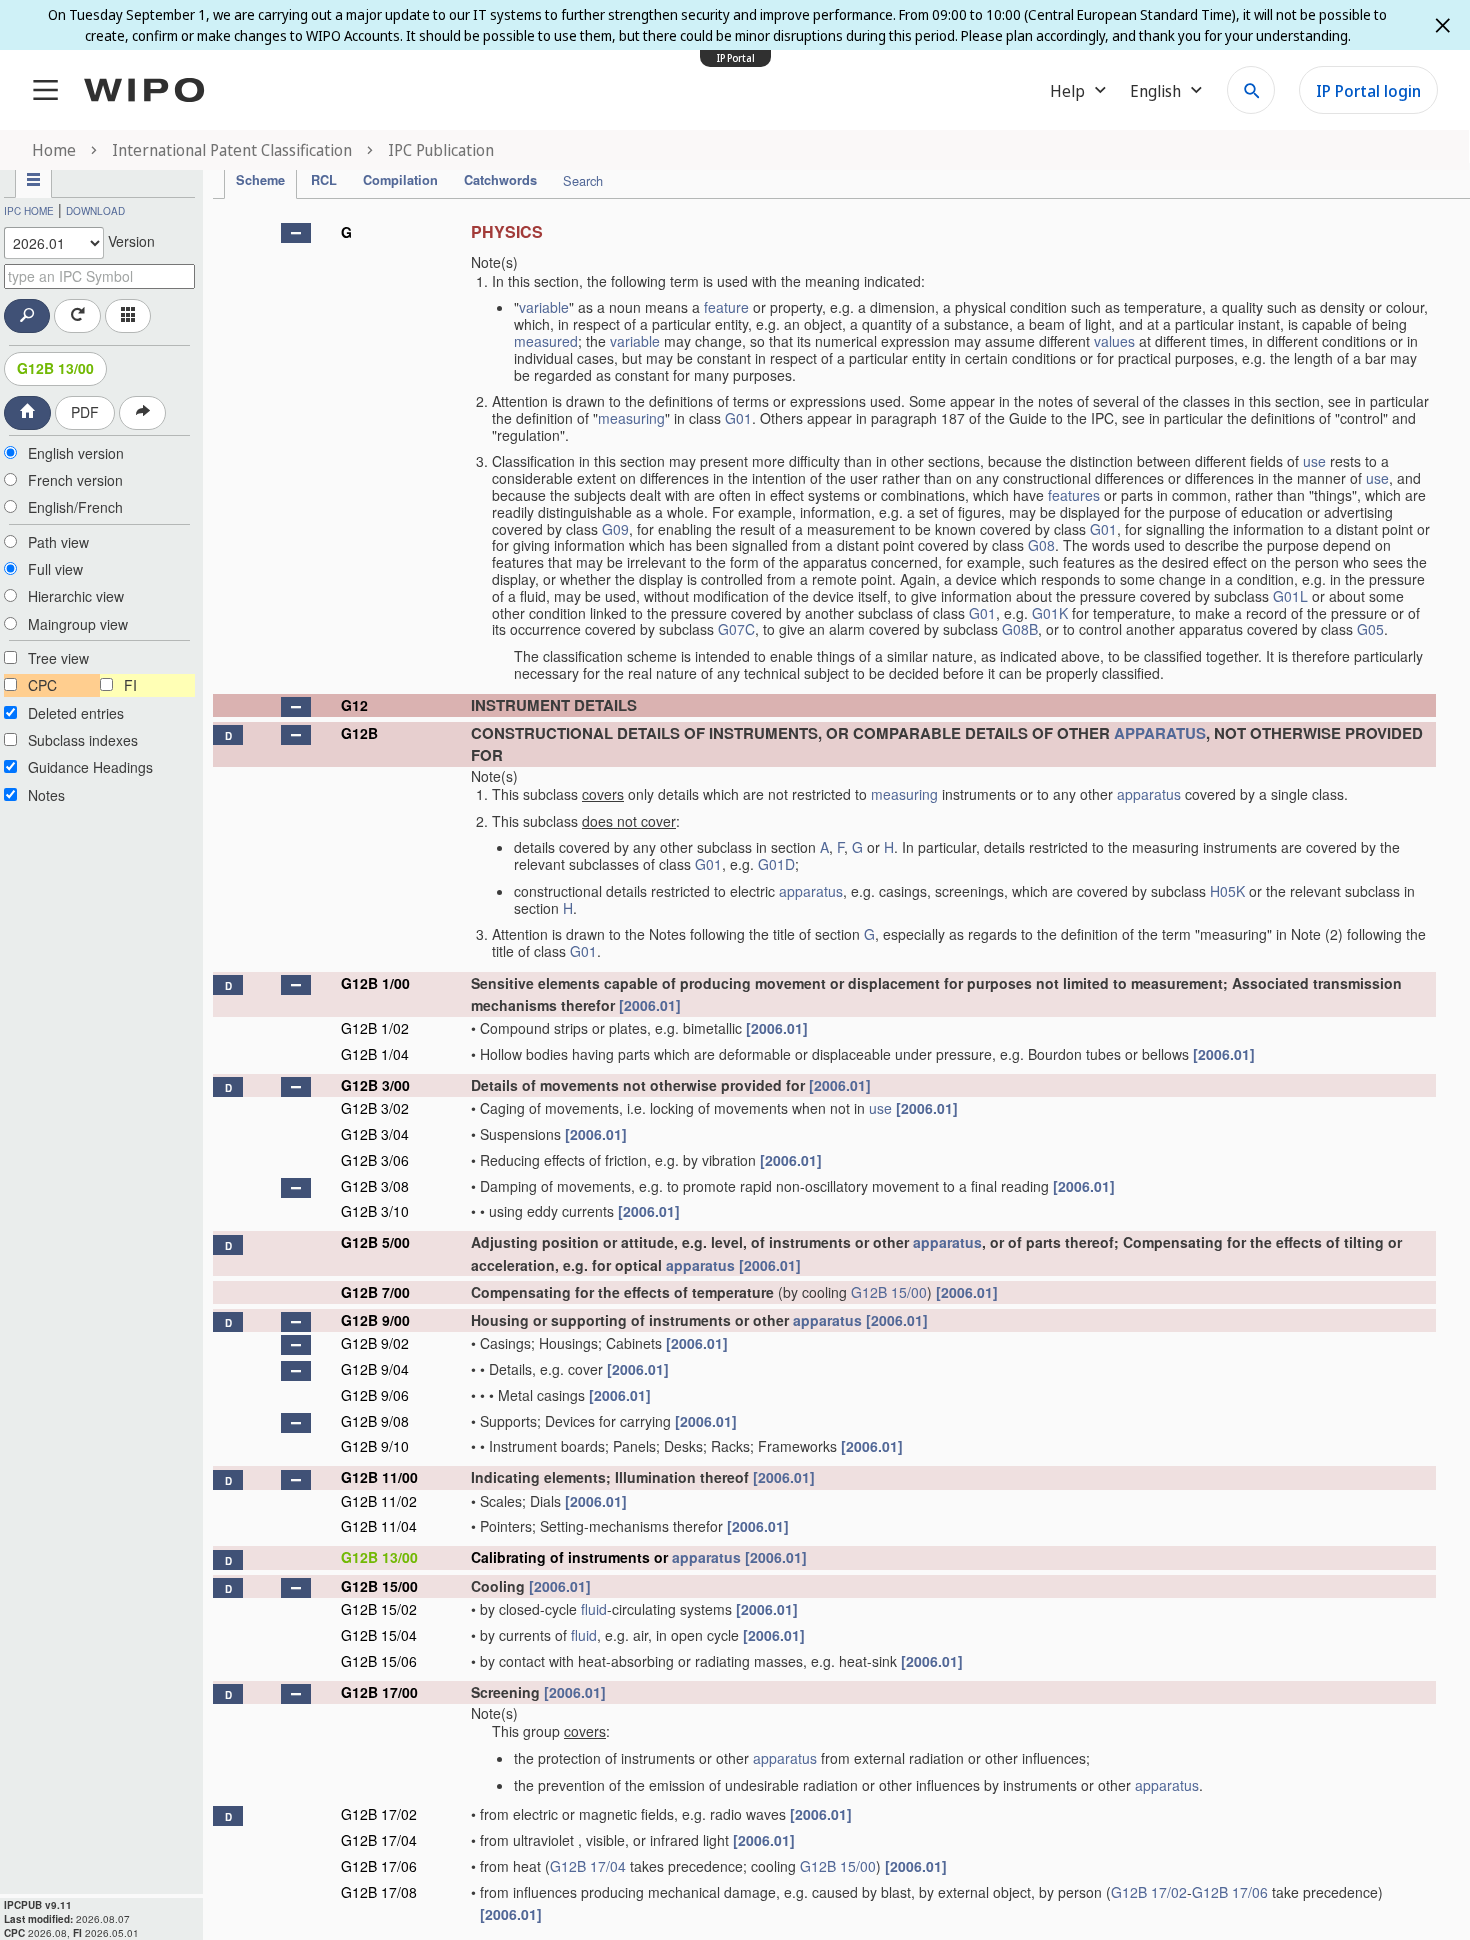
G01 (738, 418)
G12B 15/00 (889, 1292)
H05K (1227, 891)
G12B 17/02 (379, 1814)
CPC (42, 685)
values (1114, 341)
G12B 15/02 (379, 1609)
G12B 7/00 (375, 1292)
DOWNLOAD (95, 211)
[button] (296, 233)
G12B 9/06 (375, 1395)
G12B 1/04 (375, 1054)
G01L (1290, 596)
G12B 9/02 (375, 1343)
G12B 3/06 (375, 1160)
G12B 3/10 (375, 1211)
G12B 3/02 (375, 1108)
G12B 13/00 (55, 368)
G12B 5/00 (375, 1242)
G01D (776, 864)
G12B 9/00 (375, 1320)
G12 (354, 705)
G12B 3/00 (375, 1085)
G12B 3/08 (375, 1186)
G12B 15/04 (379, 1635)
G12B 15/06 (379, 1661)
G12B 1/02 (375, 1028)
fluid (594, 1609)
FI (130, 685)
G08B (1020, 629)
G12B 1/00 (375, 983)
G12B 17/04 (379, 1840)
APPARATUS (1160, 733)
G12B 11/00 (379, 1477)
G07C (736, 629)
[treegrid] (824, 1071)
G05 (1370, 629)
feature (726, 307)
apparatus (1149, 794)
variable (544, 307)
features (1074, 495)
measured (546, 341)
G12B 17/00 (379, 1692)
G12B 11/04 (379, 1526)
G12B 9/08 (375, 1421)
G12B (359, 733)
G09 (615, 529)
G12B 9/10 (375, 1446)
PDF (85, 412)
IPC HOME (29, 211)
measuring (631, 418)
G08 (1041, 545)
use (1314, 461)
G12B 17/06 (379, 1866)
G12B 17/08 (379, 1892)
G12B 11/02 (379, 1501)
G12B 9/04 (375, 1369)
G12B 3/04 (375, 1134)
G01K (1050, 613)
